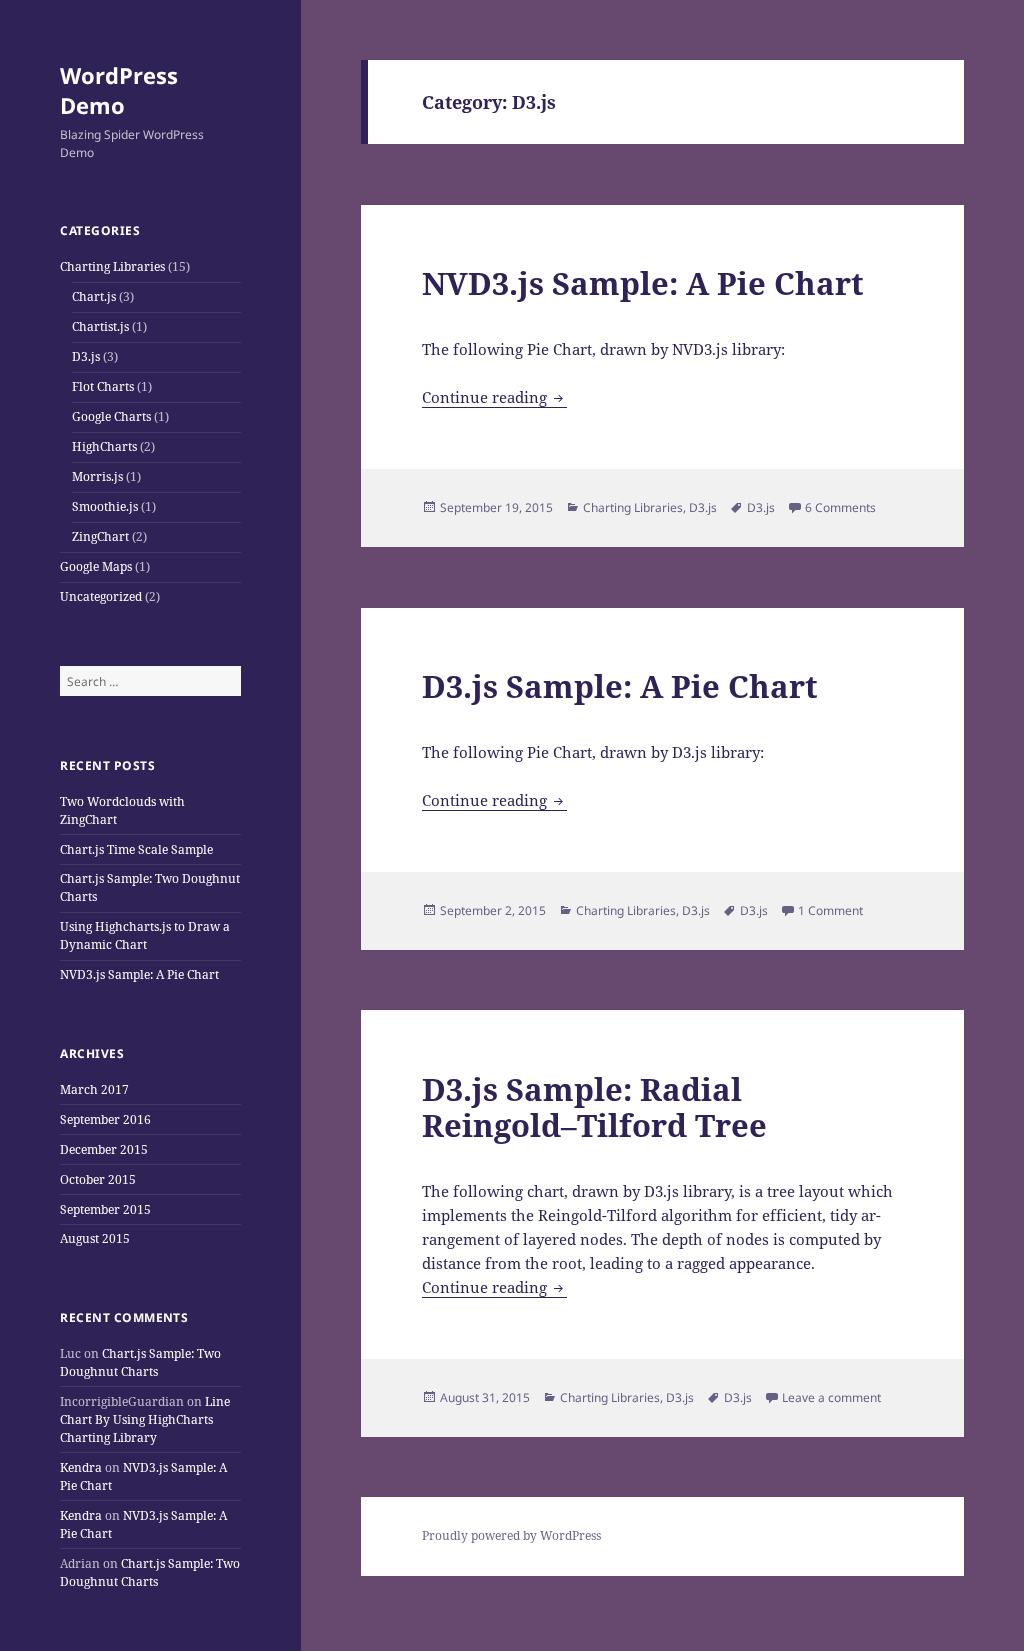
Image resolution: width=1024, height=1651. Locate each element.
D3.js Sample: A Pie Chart (620, 686)
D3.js (86, 356)
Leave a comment (831, 1397)
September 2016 (105, 1119)
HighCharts (104, 446)
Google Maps (96, 566)
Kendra (81, 1467)
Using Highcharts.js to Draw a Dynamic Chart (145, 935)
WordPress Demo (119, 90)
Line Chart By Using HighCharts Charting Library (145, 1419)
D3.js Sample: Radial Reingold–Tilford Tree (594, 1107)
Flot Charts (103, 386)
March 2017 (94, 1089)
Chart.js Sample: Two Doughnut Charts (140, 1362)
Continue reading (494, 397)
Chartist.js (100, 326)
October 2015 (98, 1179)
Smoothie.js (105, 506)
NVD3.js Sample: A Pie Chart (139, 974)
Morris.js (97, 476)
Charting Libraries (112, 266)
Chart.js (94, 296)
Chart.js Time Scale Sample (136, 849)
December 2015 (104, 1149)
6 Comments (840, 507)
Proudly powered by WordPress (511, 1535)
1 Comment (830, 910)
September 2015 (105, 1209)
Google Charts (111, 416)
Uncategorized (101, 596)
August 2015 (95, 1238)
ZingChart (100, 536)
